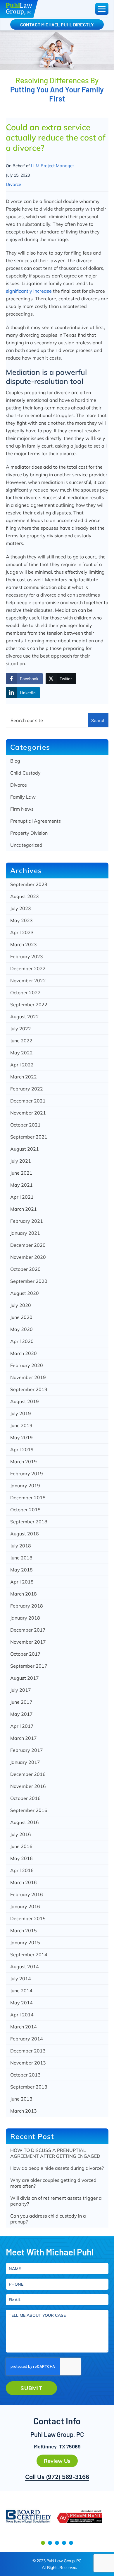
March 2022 (24, 1077)
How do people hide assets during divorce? (57, 2168)
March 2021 (24, 1209)
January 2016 (25, 1906)
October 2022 (25, 993)
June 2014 (21, 1991)
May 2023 (21, 920)
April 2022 (22, 1065)
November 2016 (28, 1786)
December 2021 (28, 1101)
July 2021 (21, 1161)
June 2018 (21, 1558)
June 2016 (21, 1846)
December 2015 (28, 1918)
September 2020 (29, 1281)
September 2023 (29, 884)
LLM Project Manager (52, 166)
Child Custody (25, 773)
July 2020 (21, 1305)
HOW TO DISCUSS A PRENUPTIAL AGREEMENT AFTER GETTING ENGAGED (55, 2153)
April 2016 (22, 1870)
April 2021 (22, 1197)
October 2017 (25, 1654)
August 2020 (25, 1293)
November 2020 (28, 1257)
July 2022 (21, 1029)
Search (98, 720)
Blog (15, 761)
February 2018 (27, 1606)
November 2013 (28, 2063)
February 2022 (27, 1089)
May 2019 (21, 1437)
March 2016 (24, 1882)
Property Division (29, 833)
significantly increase (29, 291)
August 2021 (25, 1149)
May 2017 (21, 1714)
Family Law (23, 797)
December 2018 (28, 1498)
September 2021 (29, 1137)
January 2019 (25, 1486)
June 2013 (21, 2099)
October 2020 (25, 1269)
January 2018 (25, 1618)
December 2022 (28, 968)
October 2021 (25, 1125)
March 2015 (24, 1930)
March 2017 (24, 1738)
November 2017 (28, 1642)
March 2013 (24, 2111)
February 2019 (27, 1474)
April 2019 (22, 1449)
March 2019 (24, 1461)
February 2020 (27, 1365)
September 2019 (29, 1389)
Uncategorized (26, 845)
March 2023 (24, 944)
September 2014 (29, 1955)
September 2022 (29, 1005)
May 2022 (21, 1053)
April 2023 (22, 932)
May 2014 (21, 2003)
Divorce (13, 184)
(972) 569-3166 (68, 2477)
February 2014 (27, 2039)
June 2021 (21, 1173)
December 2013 (28, 2051)
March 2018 (24, 1594)
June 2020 (21, 1317)
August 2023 (25, 896)
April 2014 (22, 2015)
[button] (43, 2543)
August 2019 (25, 1401)
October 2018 (25, 1510)
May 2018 (21, 1570)
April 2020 (22, 1341)
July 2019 (21, 1413)
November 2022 (28, 980)
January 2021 (25, 1233)
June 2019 (21, 1425)
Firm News (22, 809)
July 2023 (21, 908)
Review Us (57, 2461)
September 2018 (29, 1522)
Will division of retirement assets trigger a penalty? (56, 2201)
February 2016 (27, 1894)
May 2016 (21, 1858)
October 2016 (25, 1798)
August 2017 (25, 1678)
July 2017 (21, 1690)
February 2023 (27, 956)
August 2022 (25, 1017)
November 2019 (28, 1377)
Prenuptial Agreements (36, 821)
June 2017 (21, 1702)
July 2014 (21, 1979)
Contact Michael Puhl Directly (57, 24)
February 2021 (27, 1221)
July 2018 (21, 1546)
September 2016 (29, 1810)
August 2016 (25, 1822)
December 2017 (28, 1630)
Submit (31, 2388)
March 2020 (24, 1353)
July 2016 (21, 1834)
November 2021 (28, 1113)
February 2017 (27, 1750)
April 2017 (22, 1726)
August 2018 (25, 1534)
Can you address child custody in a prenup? (48, 2219)
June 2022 (21, 1041)
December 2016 (28, 1774)
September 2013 (29, 2087)
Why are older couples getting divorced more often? (53, 2183)
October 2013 (25, 2075)
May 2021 (21, 1185)
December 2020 (28, 1245)
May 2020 (21, 1329)
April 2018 (22, 1582)
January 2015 (25, 1942)
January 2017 (25, 1762)
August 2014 (25, 1967)
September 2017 (29, 1666)
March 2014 (24, 2027)
